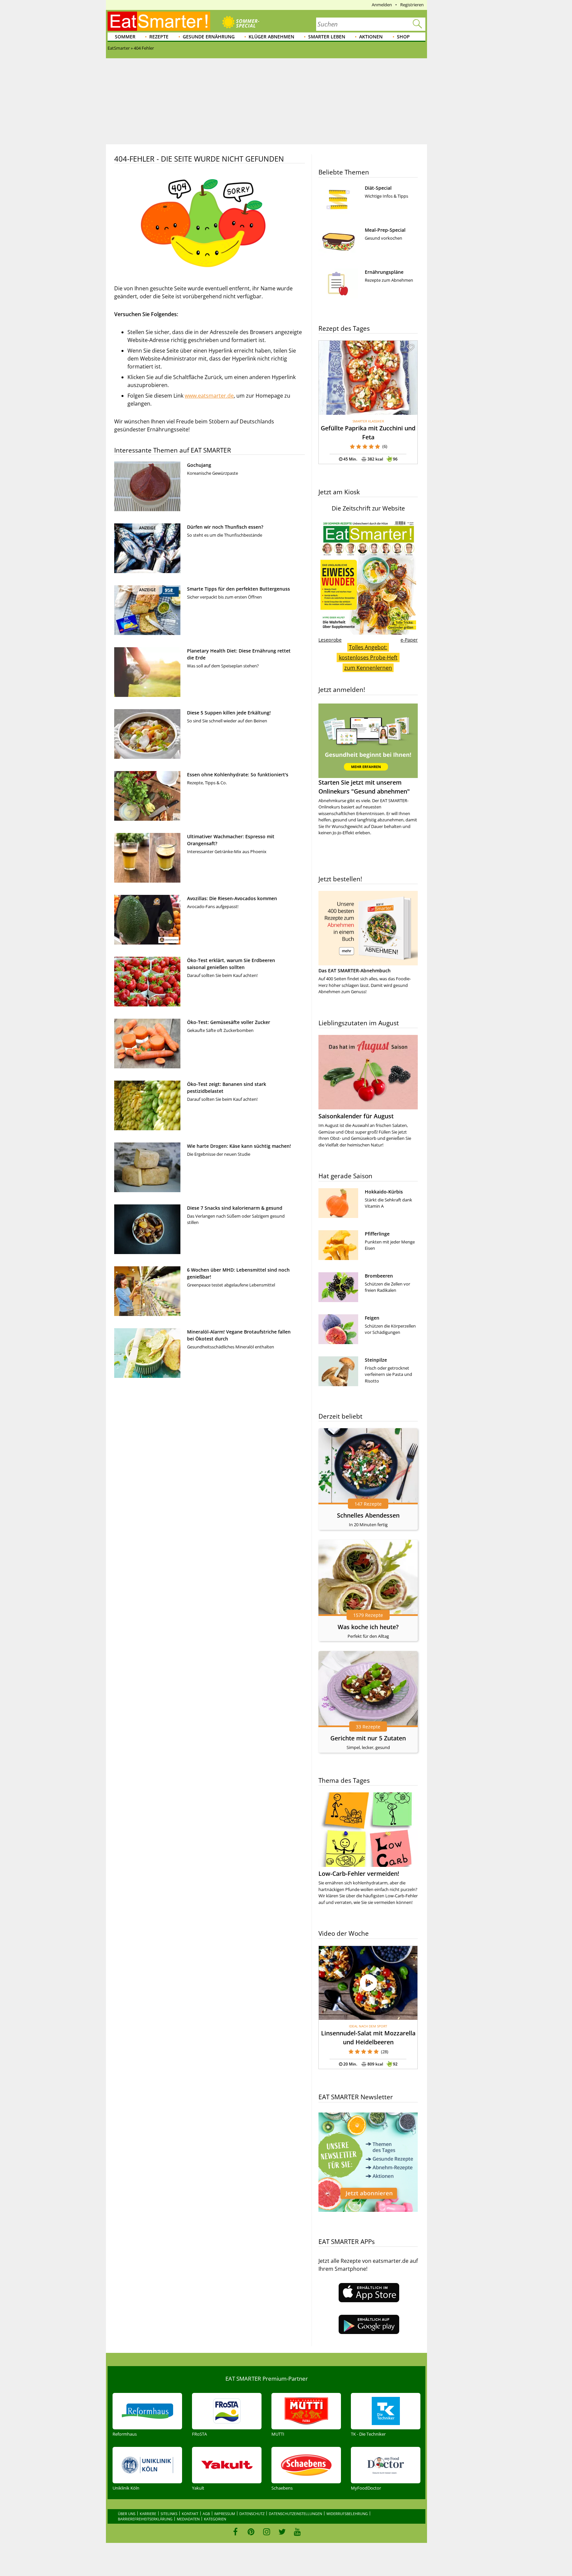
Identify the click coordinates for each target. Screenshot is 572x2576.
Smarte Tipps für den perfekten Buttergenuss (238, 589)
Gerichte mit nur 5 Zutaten (368, 1738)
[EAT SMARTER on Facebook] (236, 2532)
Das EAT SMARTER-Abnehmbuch (355, 971)
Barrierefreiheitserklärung (145, 2519)
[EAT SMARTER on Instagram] (267, 2532)
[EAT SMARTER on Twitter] (282, 2532)
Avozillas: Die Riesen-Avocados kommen (232, 898)
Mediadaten (188, 2519)
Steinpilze (376, 1360)
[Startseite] (159, 21)
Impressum (225, 2514)
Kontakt (190, 2514)
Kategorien (215, 2519)
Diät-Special (378, 188)
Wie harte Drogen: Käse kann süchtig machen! (239, 1146)
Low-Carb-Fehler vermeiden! (359, 1873)
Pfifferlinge (377, 1234)
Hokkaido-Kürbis (384, 1192)
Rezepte (159, 37)
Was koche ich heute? (368, 1627)
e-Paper (409, 640)
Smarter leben (327, 37)
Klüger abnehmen (271, 37)
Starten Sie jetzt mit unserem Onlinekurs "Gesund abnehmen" (364, 787)
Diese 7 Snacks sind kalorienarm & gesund (235, 1208)
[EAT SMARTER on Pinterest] (251, 2532)
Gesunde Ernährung (209, 37)
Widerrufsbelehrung (347, 2514)
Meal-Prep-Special (385, 230)
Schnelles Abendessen (368, 1515)
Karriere (148, 2514)
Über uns (127, 2514)
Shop (403, 37)
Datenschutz (252, 2514)
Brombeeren (379, 1276)
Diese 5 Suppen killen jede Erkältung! (229, 713)
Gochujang (199, 465)
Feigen (372, 1318)
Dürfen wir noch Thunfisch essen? (225, 527)
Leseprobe (330, 640)
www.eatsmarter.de (209, 396)
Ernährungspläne (384, 272)
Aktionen (371, 37)
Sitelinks (169, 2514)
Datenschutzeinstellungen (295, 2514)
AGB (206, 2514)
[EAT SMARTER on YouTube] (297, 2532)
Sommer (125, 37)
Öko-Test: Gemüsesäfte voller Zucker (229, 1022)
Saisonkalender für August (356, 1116)
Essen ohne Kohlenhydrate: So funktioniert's (238, 775)
